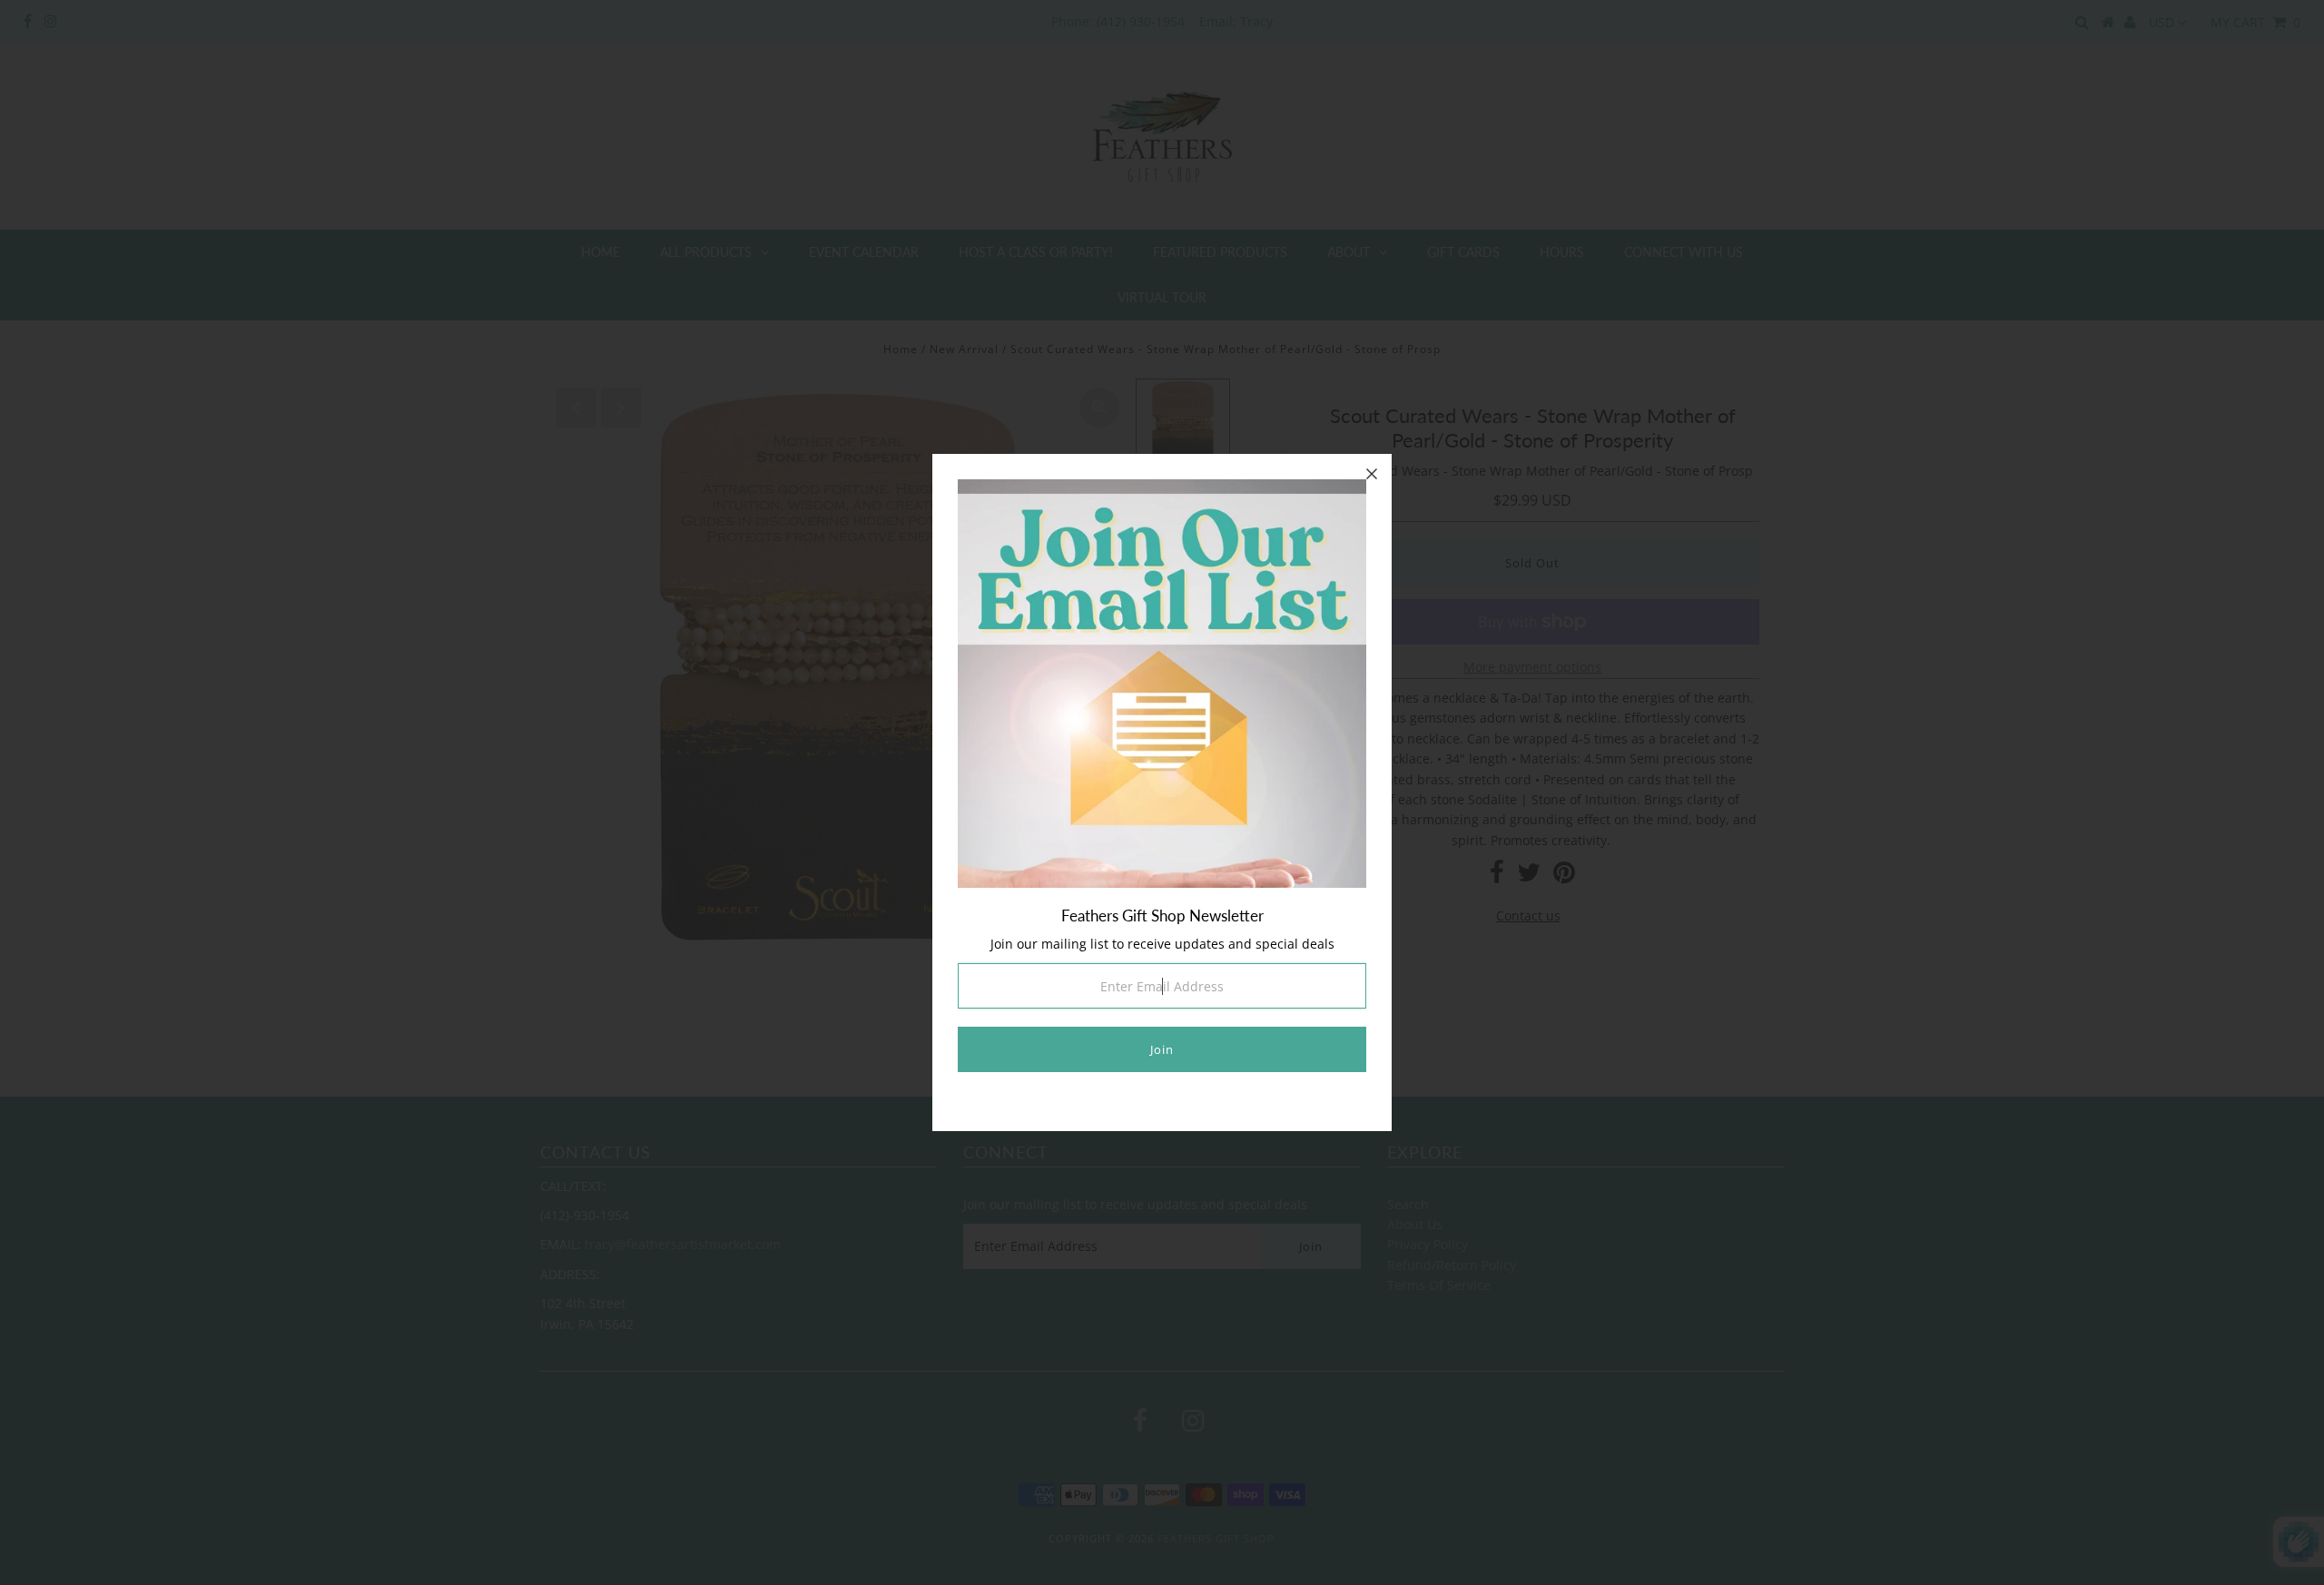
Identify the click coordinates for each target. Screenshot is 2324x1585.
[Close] (1372, 474)
